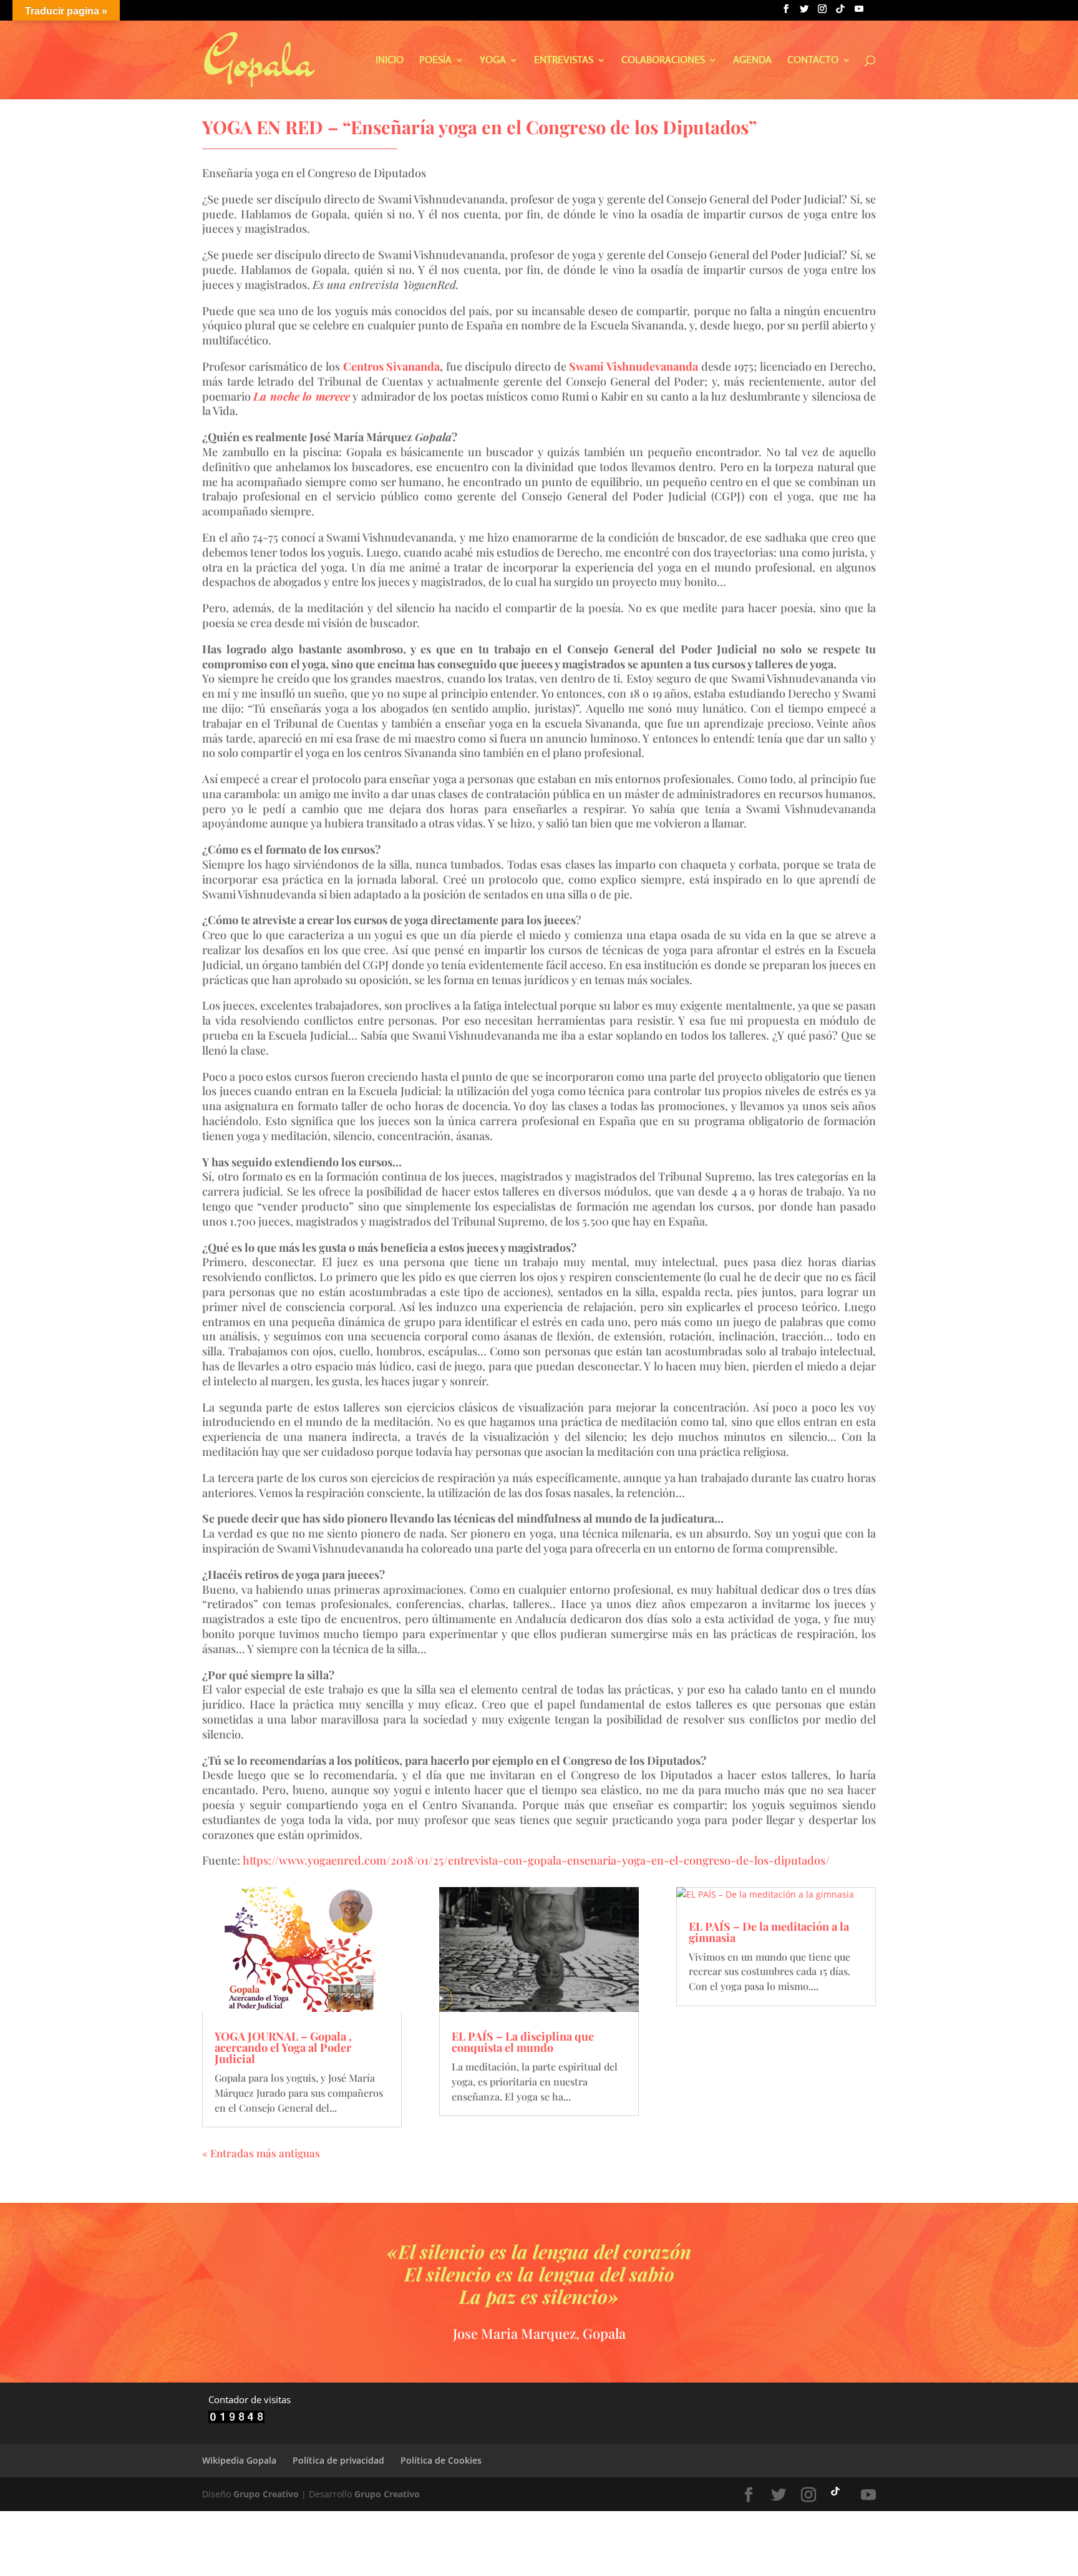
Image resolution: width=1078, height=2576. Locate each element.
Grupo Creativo (266, 2494)
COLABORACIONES (663, 61)
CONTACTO (813, 61)
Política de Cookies (441, 2460)
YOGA (493, 61)
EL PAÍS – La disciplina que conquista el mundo (523, 2042)
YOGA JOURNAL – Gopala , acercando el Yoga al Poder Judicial (283, 2047)
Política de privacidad (338, 2460)
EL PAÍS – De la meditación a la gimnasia (769, 1932)
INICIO (390, 61)
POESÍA (435, 61)
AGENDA (752, 61)
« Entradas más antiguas (261, 2153)
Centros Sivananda (392, 366)
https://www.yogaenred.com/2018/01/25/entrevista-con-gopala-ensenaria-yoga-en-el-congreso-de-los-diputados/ (536, 1860)
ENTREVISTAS (564, 61)
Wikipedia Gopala (239, 2460)
